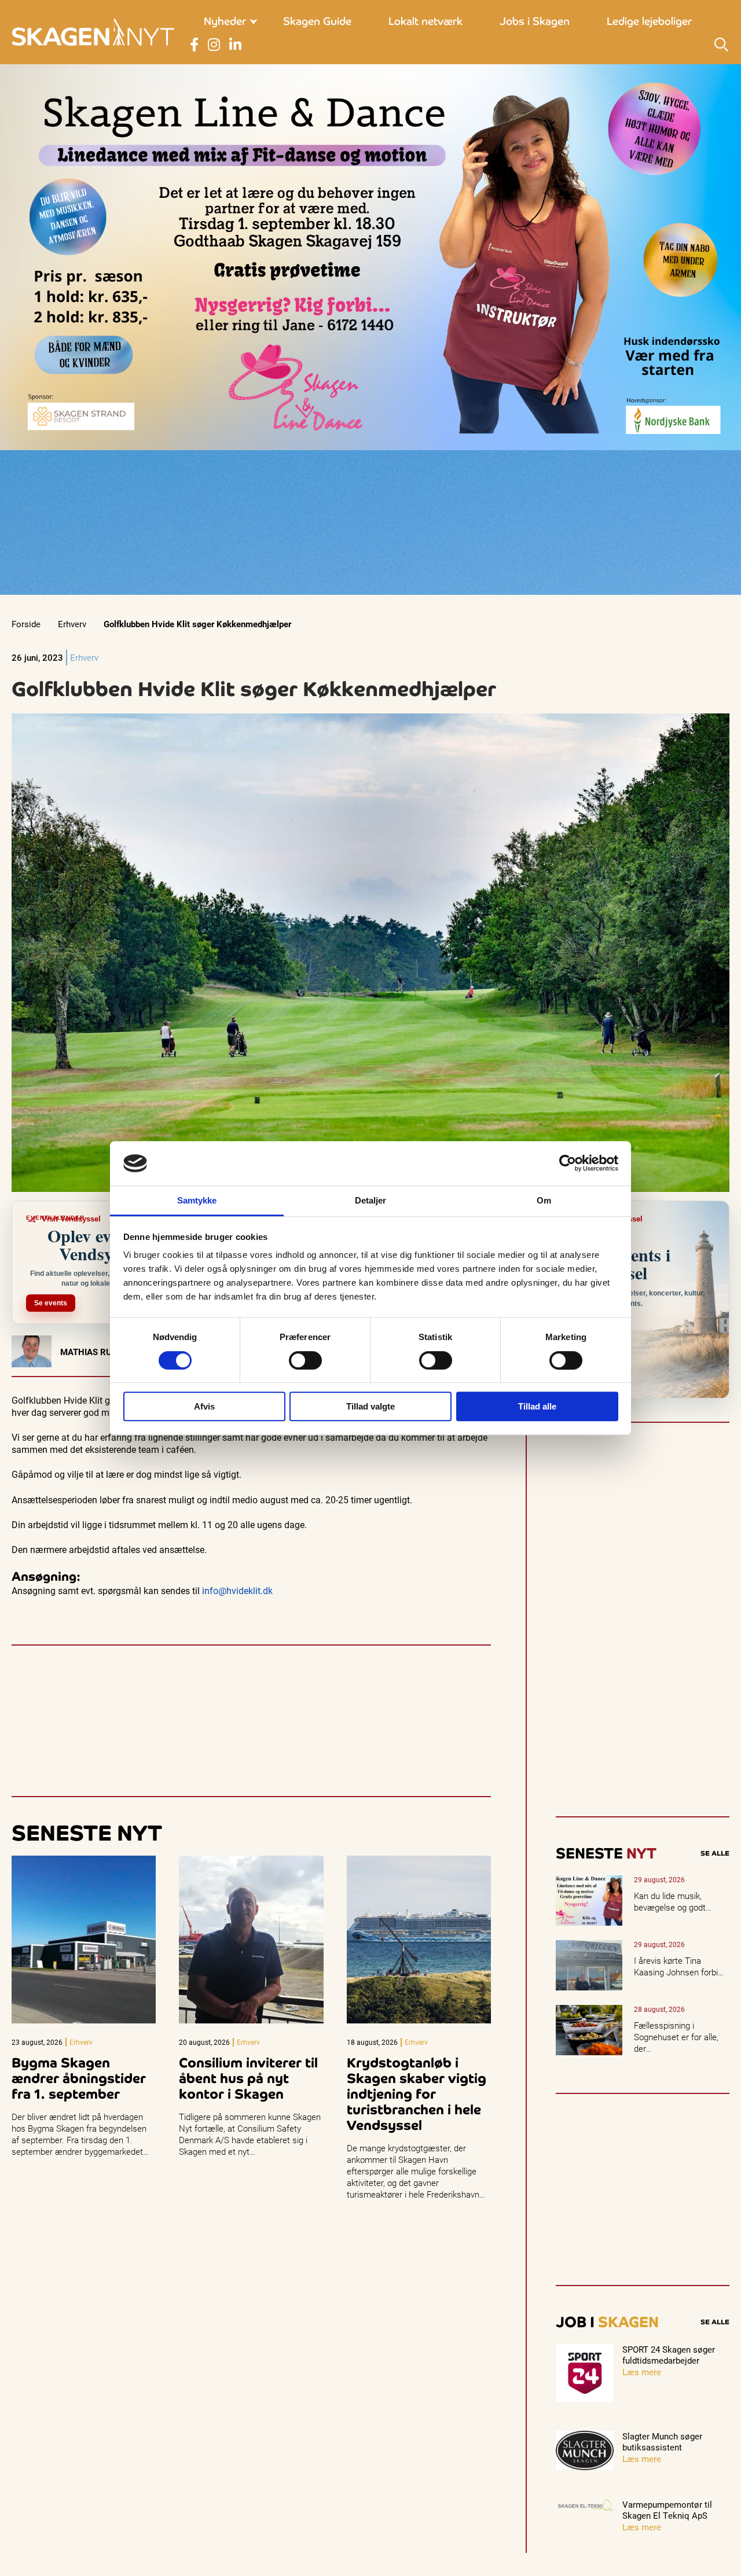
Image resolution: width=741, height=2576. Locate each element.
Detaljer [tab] (371, 1200)
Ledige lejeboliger (649, 21)
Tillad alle (537, 1406)
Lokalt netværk (425, 21)
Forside (26, 624)
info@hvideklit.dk (237, 1590)
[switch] (305, 1360)
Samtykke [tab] (197, 1200)
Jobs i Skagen (535, 21)
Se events (51, 1303)
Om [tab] (544, 1200)
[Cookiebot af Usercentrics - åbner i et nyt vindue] (568, 1164)
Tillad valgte (370, 1406)
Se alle (715, 1853)
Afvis (204, 1406)
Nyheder (225, 21)
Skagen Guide (317, 21)
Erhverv (72, 624)
